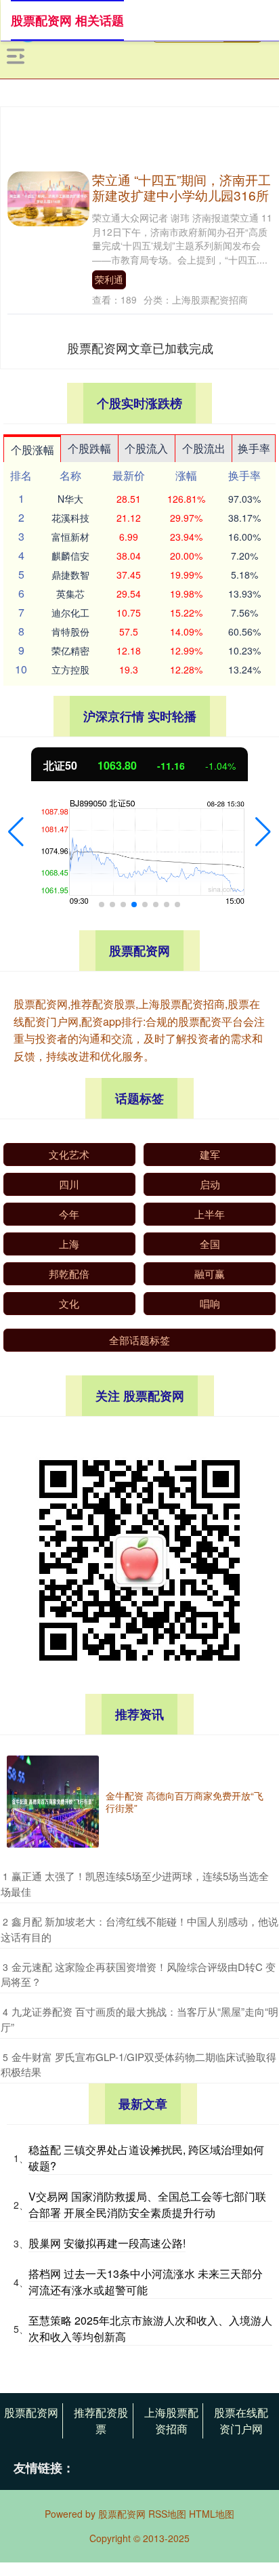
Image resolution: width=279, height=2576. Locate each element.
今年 (69, 1214)
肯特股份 (70, 631)
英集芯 (70, 594)
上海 (69, 1244)
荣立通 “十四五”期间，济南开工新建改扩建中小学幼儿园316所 (181, 187)
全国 (210, 1244)
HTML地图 (212, 2514)
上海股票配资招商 (171, 2421)
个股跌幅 (89, 448)
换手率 (254, 448)
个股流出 (204, 448)
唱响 (210, 1303)
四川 (69, 1184)
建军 (210, 1154)
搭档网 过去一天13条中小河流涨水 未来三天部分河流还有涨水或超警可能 (146, 2282)
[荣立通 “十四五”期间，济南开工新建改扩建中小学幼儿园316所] (48, 197)
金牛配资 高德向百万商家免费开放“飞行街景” (185, 1802)
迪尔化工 (70, 612)
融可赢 (210, 1273)
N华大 (70, 499)
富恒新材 (70, 537)
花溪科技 (70, 518)
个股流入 (146, 448)
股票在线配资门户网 (241, 2421)
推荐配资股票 (101, 2421)
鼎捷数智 (70, 575)
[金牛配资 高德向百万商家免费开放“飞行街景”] (53, 1802)
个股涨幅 (33, 450)
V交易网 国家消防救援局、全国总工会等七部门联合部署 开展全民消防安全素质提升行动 (147, 2204)
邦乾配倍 (69, 1273)
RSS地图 (167, 2514)
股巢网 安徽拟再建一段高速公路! (107, 2243)
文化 (69, 1303)
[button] (16, 832)
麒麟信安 (70, 556)
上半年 (210, 1214)
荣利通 (109, 279)
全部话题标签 (139, 1340)
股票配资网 (31, 2412)
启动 (210, 1184)
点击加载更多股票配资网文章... (141, 348)
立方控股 (70, 669)
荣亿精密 (70, 650)
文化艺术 (69, 1154)
